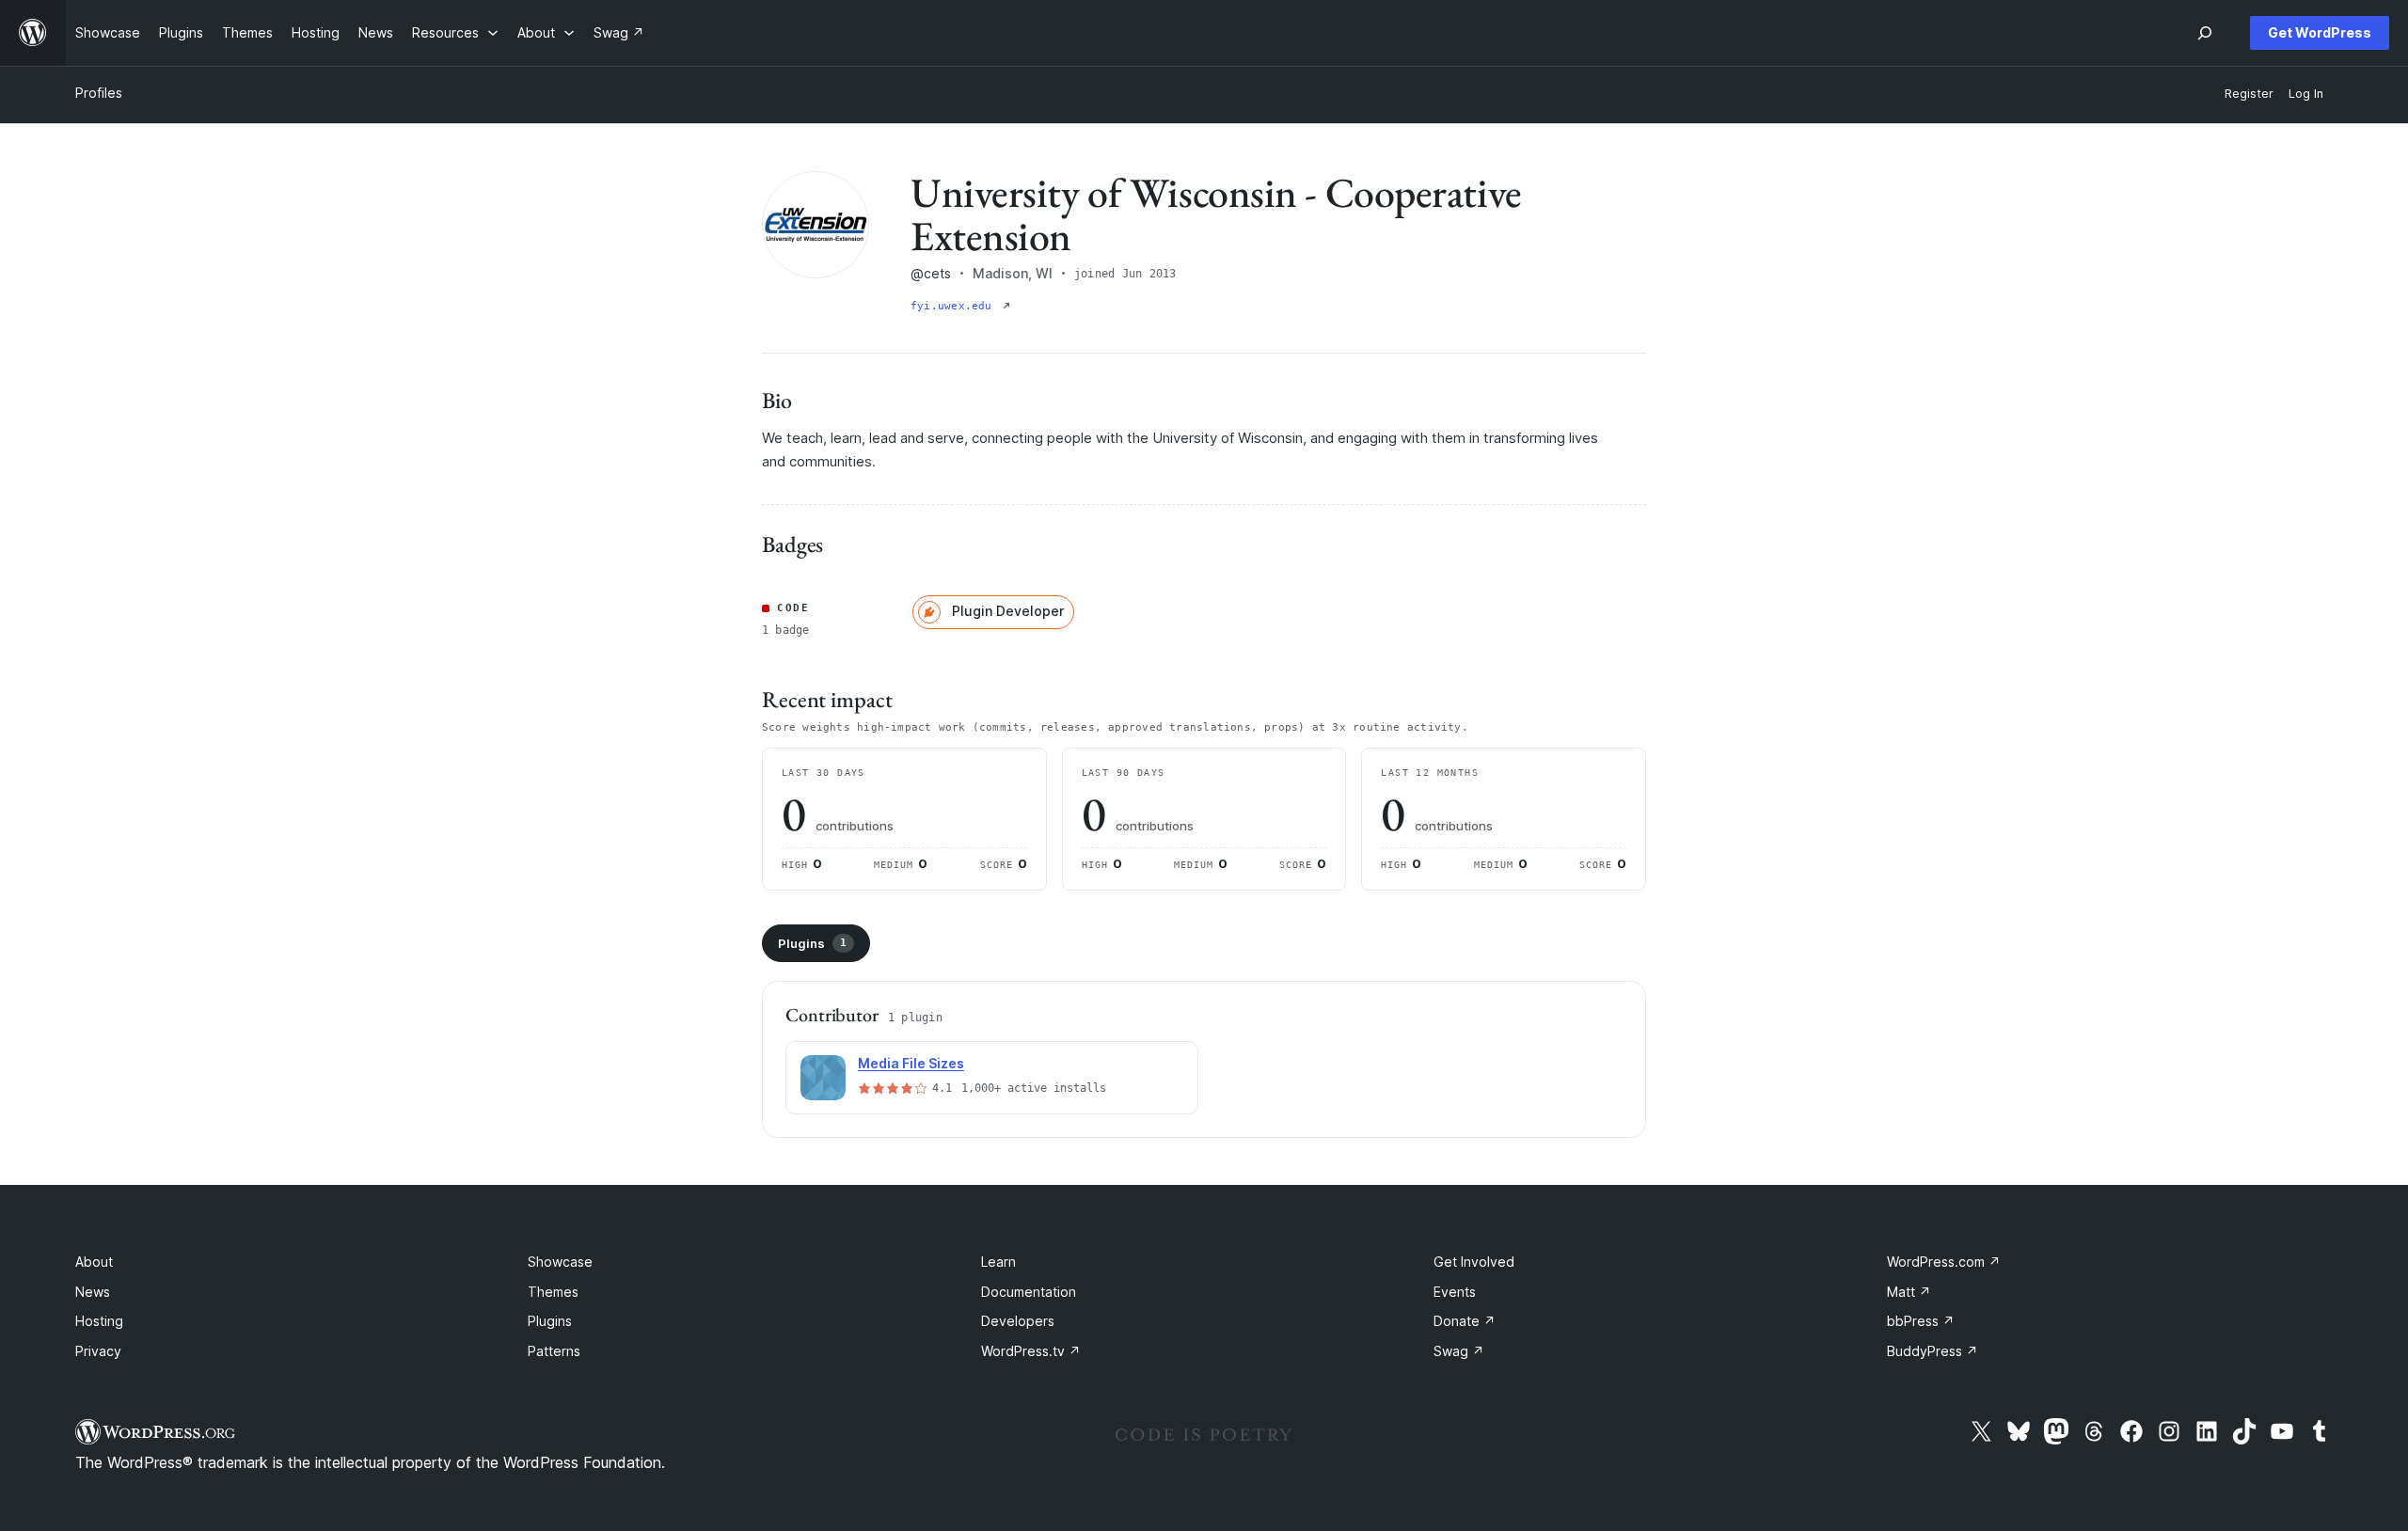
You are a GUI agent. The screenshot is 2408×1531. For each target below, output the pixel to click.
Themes (553, 1292)
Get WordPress (2320, 32)
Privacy (98, 1351)
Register (2249, 94)
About (94, 1262)
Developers (1018, 1321)
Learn (998, 1262)
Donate (1465, 1321)
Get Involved (1474, 1262)
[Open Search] (2205, 33)
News (93, 1292)
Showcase (560, 1262)
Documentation (1029, 1292)
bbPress (1921, 1321)
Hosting (99, 1321)
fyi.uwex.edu (955, 306)
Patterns (554, 1351)
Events (1455, 1292)
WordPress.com (1944, 1262)
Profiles (99, 93)
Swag (1459, 1351)
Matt (1909, 1292)
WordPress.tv (1031, 1351)
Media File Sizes (911, 1063)
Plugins (812, 943)
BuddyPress (1933, 1351)
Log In (2306, 94)
